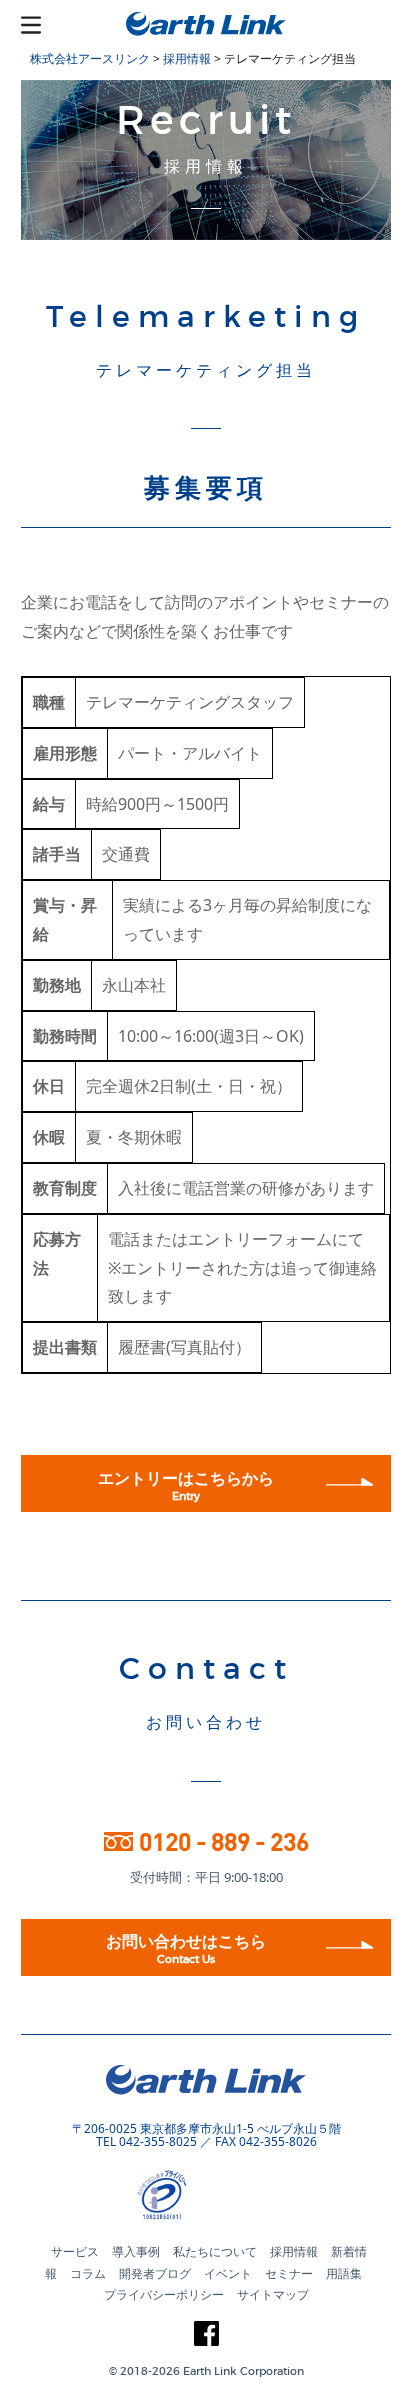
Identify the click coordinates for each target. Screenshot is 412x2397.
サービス (75, 2251)
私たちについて (215, 2251)
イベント (228, 2273)
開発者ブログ (155, 2273)
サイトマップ (273, 2294)
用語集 (344, 2273)
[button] (242, 2197)
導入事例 (136, 2251)
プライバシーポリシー (164, 2294)
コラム (88, 2273)
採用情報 (294, 2251)
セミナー (289, 2273)
